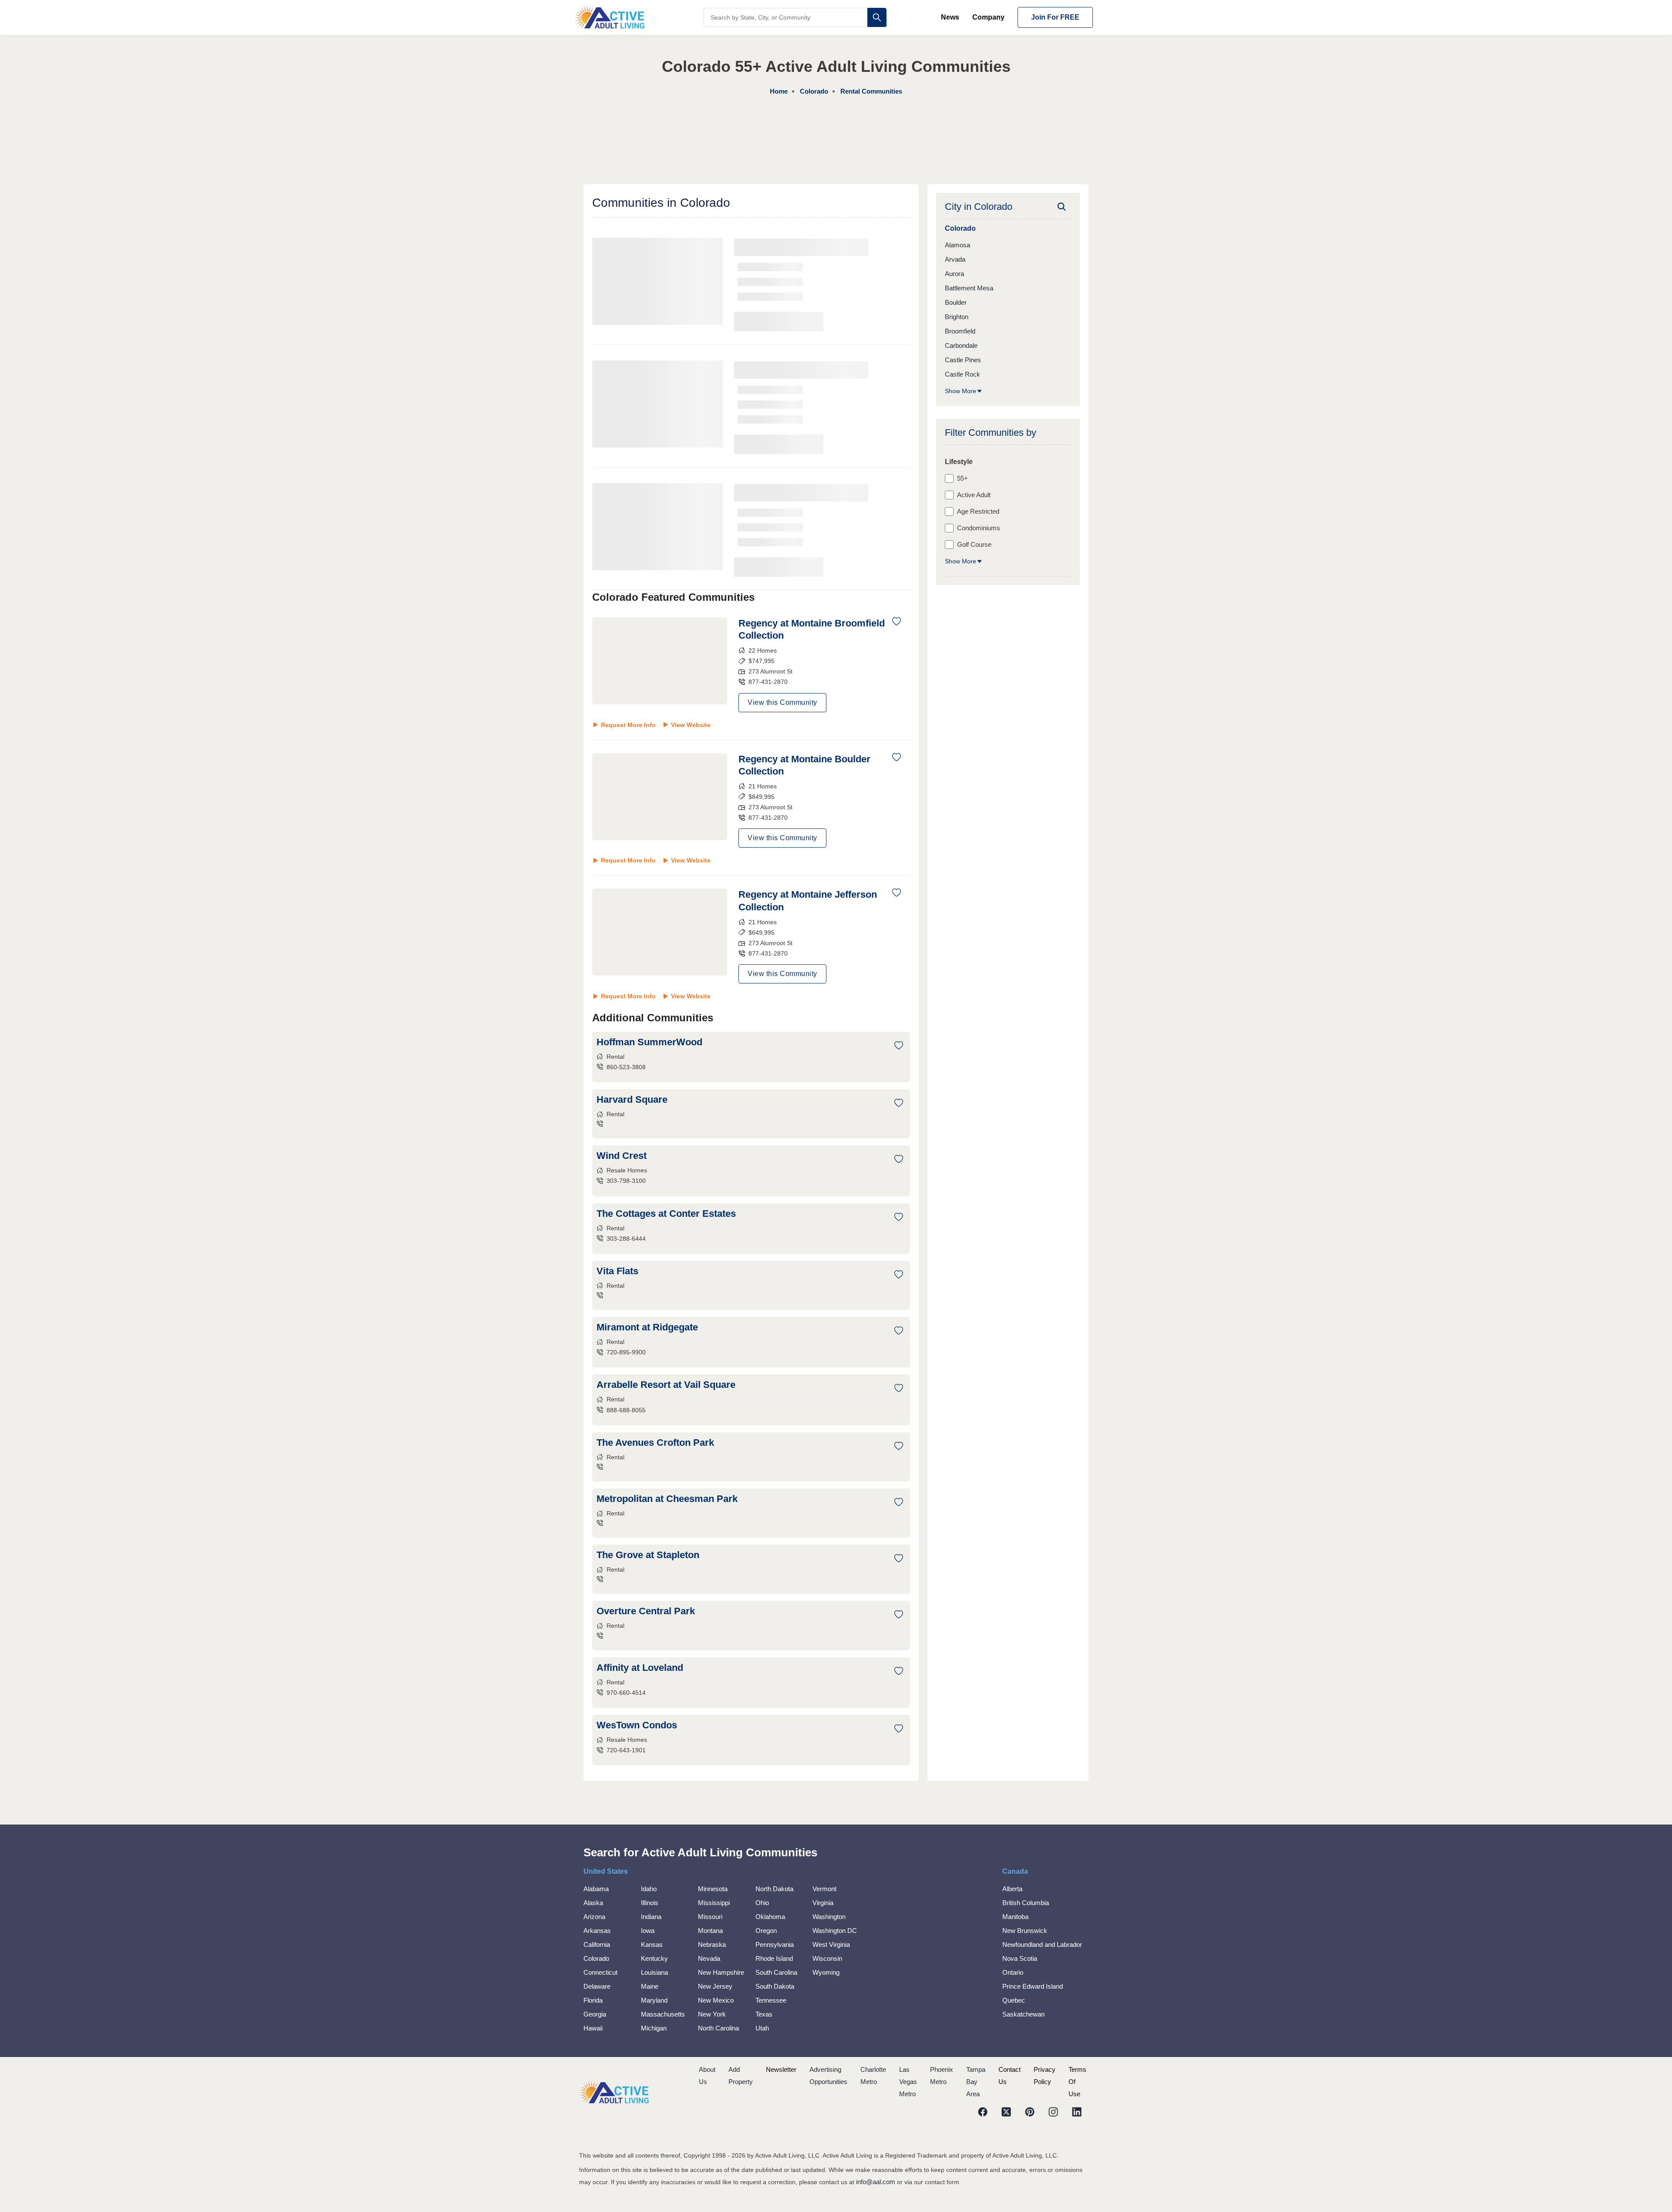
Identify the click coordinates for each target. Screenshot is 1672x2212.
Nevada (709, 1958)
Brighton (957, 317)
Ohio (762, 1903)
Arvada (955, 259)
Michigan (654, 2028)
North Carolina (718, 2028)
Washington (829, 1917)
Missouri (710, 1917)
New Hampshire (721, 1972)
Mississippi (714, 1903)
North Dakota (774, 1889)
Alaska (593, 1903)
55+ (962, 478)
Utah (762, 2028)
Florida (593, 2000)
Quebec (1014, 2000)
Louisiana (654, 1972)
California (597, 1944)
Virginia (823, 1903)
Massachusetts (663, 2014)
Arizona (594, 1917)
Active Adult (974, 495)
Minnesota (713, 1889)
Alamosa (957, 245)
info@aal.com (876, 2182)
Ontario (1013, 1972)
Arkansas (597, 1931)
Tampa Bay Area (976, 2082)
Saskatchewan (1023, 2014)
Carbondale (961, 345)
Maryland (654, 2000)
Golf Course (974, 544)
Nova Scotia (1020, 1958)
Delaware (597, 1986)
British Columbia (1026, 1903)
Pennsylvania (775, 1944)
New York (712, 2014)
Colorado (596, 1958)
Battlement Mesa (969, 288)
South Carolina (776, 1972)
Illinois (650, 1903)
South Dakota (775, 1986)
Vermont (824, 1889)
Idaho (649, 1889)
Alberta (1012, 1889)
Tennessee (771, 2000)
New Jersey (715, 1986)
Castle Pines (963, 360)
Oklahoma (770, 1917)
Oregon (766, 1931)
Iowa (648, 1931)
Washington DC (835, 1931)
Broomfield (960, 331)
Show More (961, 391)
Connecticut (600, 1972)
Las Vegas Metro (908, 2082)
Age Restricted (978, 511)
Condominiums (979, 528)
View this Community (782, 702)
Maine (650, 1986)
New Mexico (716, 2000)
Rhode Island (774, 1958)
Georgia (595, 2014)
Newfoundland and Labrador (1042, 1944)
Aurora (954, 274)
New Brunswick (1025, 1931)
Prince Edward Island (1033, 1986)
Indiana (651, 1917)
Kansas (652, 1944)
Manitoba (1015, 1917)
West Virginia (831, 1944)
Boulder (956, 302)
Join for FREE (1055, 17)
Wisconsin (827, 1958)
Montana (710, 1931)
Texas (764, 2014)
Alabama (596, 1889)
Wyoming (826, 1972)
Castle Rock (962, 374)
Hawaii (593, 2028)
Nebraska (712, 1944)
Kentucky (654, 1958)
